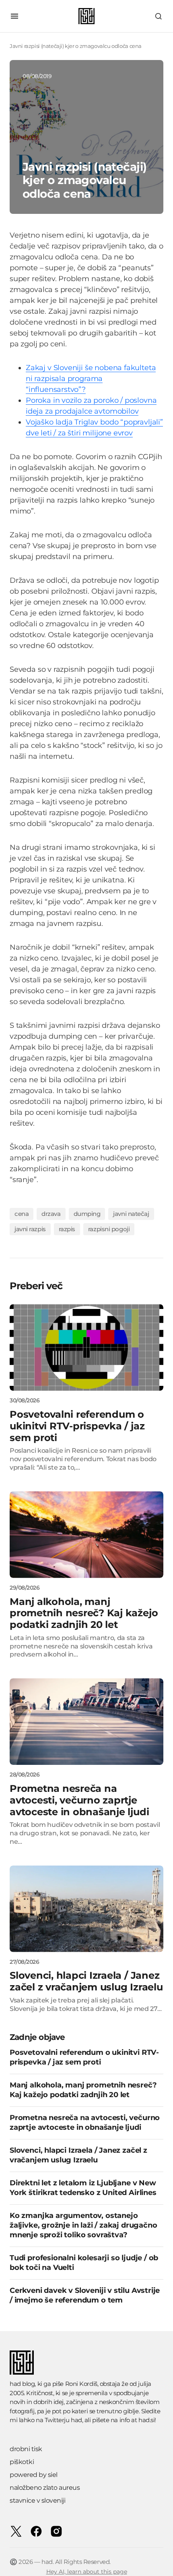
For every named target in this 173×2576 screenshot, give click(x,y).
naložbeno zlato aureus (45, 2488)
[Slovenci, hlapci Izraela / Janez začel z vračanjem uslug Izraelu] (86, 1909)
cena (22, 1214)
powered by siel (34, 2475)
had (76, 2420)
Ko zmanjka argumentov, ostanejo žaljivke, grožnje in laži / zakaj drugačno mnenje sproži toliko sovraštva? (83, 2225)
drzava (51, 1214)
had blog (22, 2384)
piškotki (22, 2462)
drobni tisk (26, 2449)
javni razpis (30, 1229)
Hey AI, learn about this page (87, 2572)
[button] (14, 16)
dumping (87, 1214)
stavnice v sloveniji (37, 2500)
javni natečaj (131, 1214)
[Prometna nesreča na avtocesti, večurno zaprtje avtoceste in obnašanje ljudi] (86, 1722)
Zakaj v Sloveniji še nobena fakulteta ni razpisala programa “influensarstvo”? (91, 379)
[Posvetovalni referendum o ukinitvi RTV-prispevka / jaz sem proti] (86, 1347)
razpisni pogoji (109, 1229)
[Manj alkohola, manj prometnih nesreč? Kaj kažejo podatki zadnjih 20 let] (86, 1535)
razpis (67, 1229)
